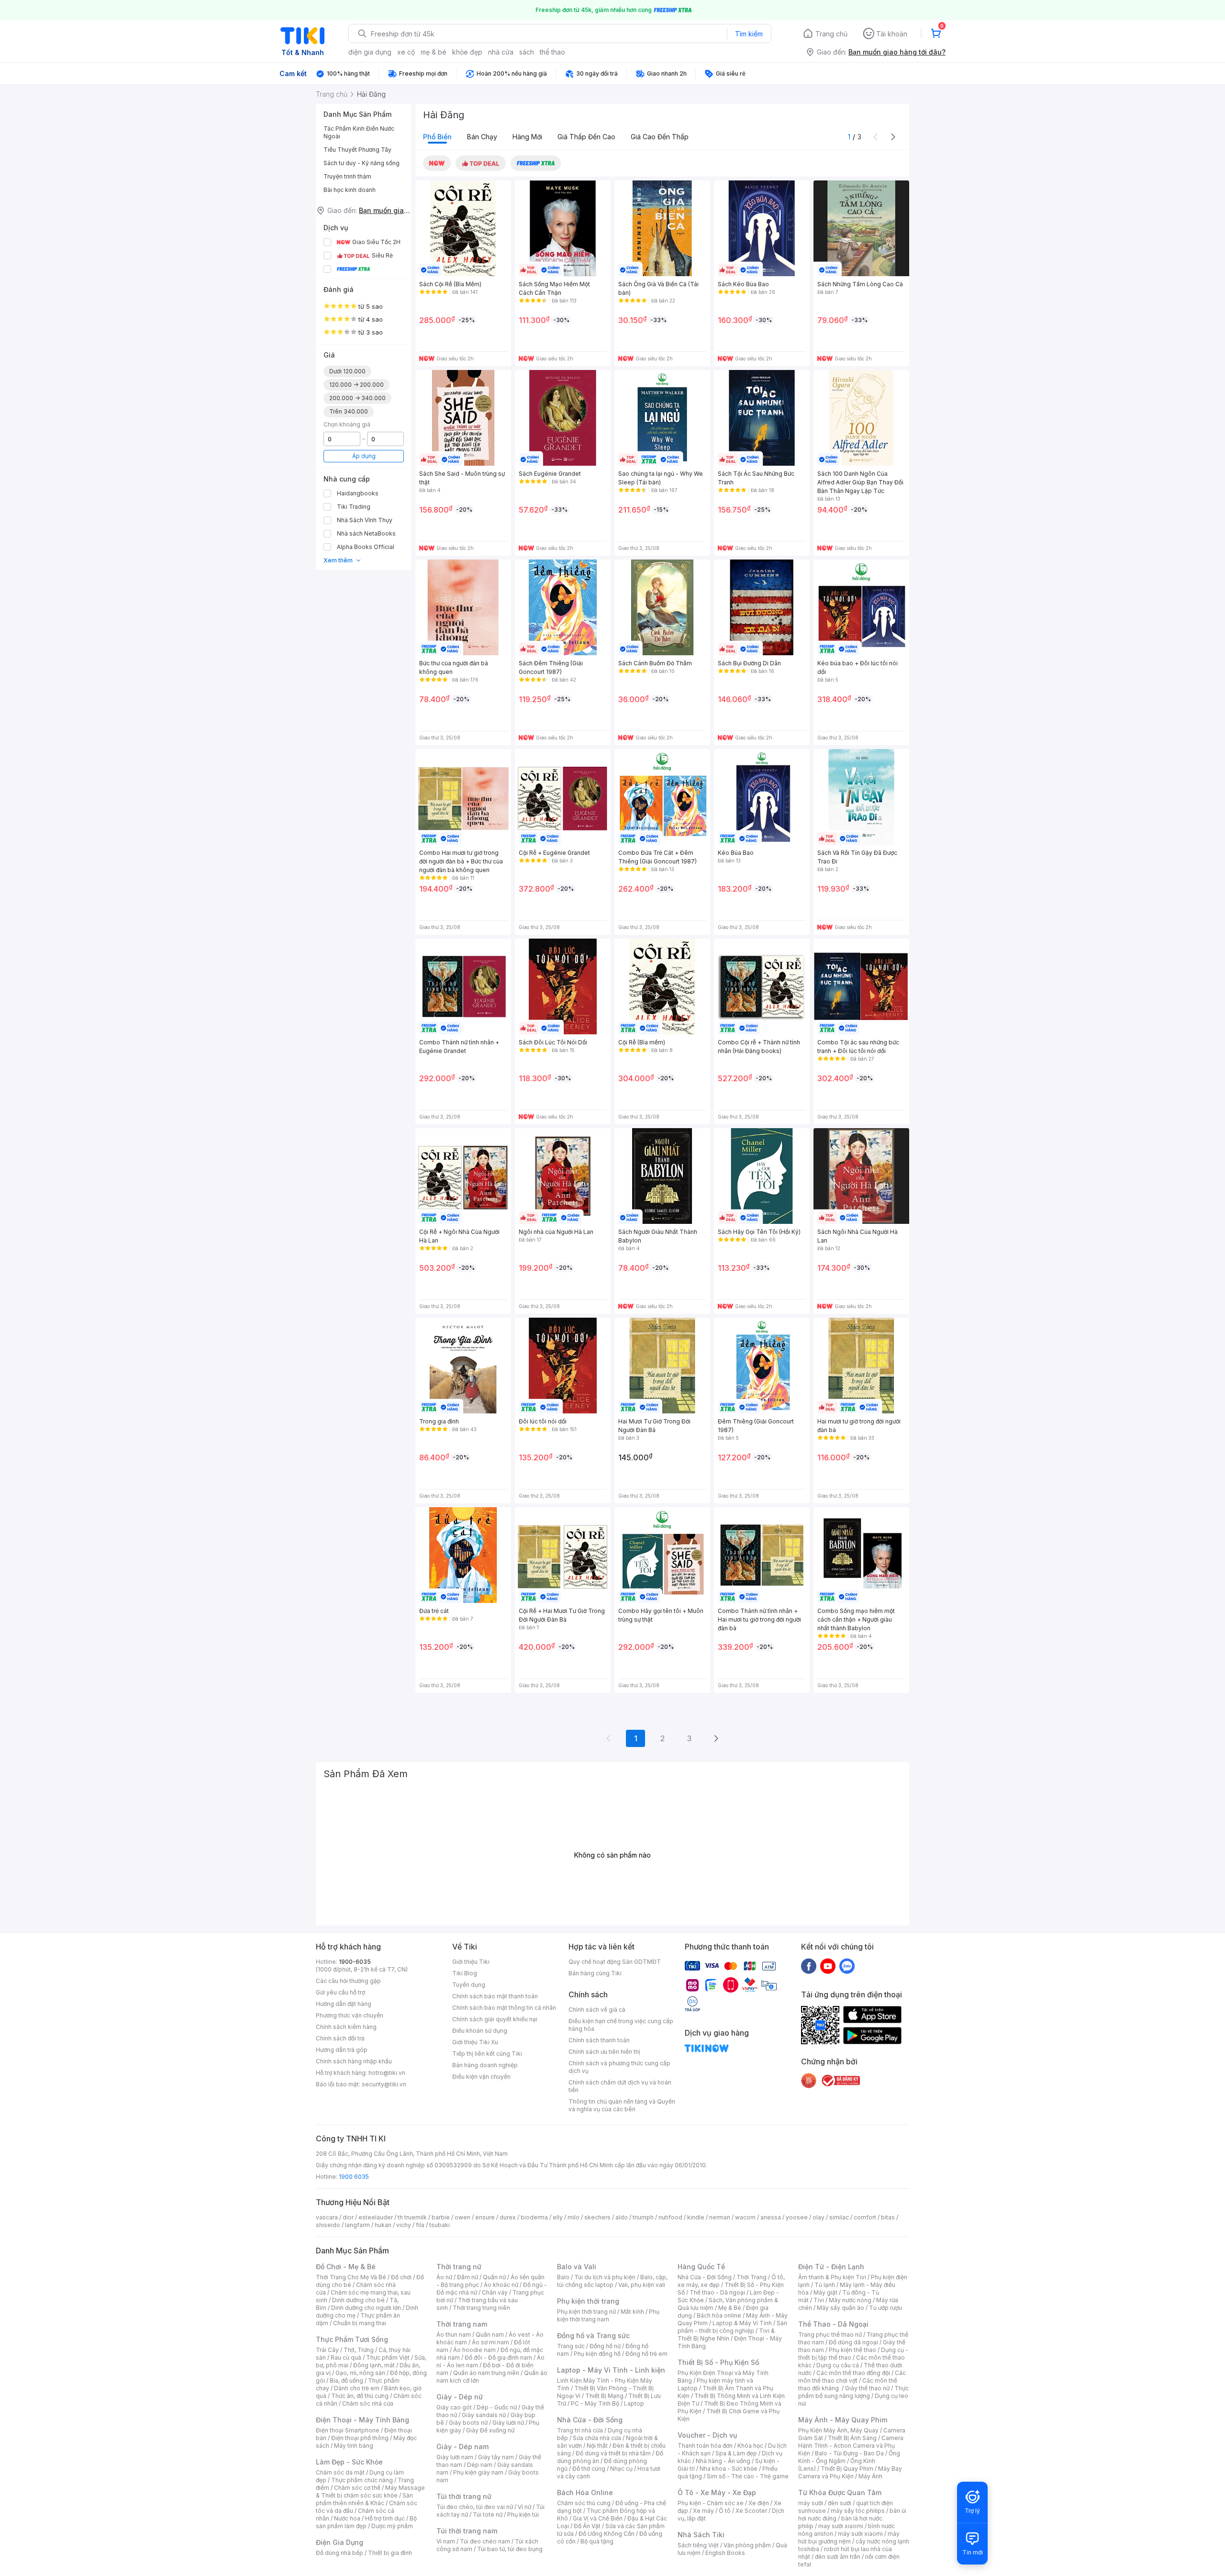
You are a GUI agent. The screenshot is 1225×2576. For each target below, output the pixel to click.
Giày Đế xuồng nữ (490, 2430)
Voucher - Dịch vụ (707, 2435)
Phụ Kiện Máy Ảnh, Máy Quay (838, 2430)
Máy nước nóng (850, 2300)
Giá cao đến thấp (660, 137)
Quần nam (490, 2335)
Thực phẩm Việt (388, 2358)
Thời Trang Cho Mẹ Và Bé (351, 2277)
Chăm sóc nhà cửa (368, 2403)
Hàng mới (527, 137)
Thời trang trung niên (481, 2308)
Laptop (634, 2403)
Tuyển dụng (469, 1985)
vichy (404, 2225)
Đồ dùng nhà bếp (340, 2553)
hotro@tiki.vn (387, 2073)
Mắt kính (632, 2312)
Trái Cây (327, 2350)
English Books (725, 2553)
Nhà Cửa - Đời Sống (590, 2420)
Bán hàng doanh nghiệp (485, 2065)
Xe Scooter (751, 2511)
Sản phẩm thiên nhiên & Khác (364, 2499)
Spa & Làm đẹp (736, 2453)
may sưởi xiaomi (841, 2526)
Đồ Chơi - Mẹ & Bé (346, 2267)
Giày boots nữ (468, 2423)
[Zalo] (847, 1966)
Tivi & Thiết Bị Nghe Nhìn (726, 2335)
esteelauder (376, 2217)
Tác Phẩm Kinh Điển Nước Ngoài (359, 132)
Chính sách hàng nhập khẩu (354, 2061)
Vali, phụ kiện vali (642, 2285)
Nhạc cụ (621, 2469)
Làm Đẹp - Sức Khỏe (349, 2462)
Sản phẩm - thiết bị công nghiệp (732, 2327)
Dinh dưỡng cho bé (358, 2300)
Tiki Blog (465, 1973)
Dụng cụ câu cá (838, 2365)
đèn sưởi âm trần (838, 2557)
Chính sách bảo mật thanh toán (495, 1996)
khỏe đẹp (467, 52)
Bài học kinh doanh (350, 190)
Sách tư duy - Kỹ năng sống (362, 163)
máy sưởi (811, 2503)
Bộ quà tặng (597, 2541)
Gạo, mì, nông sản (360, 2373)
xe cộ (406, 52)
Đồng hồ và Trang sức (593, 2335)
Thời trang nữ (459, 2267)
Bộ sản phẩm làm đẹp (366, 2522)
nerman (720, 2217)
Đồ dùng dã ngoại (853, 2342)
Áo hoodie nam (474, 2350)
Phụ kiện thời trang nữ (586, 2312)
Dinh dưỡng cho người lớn (366, 2308)
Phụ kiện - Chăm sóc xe (711, 2503)
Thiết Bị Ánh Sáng (852, 2438)
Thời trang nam (462, 2324)
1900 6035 (354, 2177)
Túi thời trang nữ (464, 2496)
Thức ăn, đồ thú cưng (360, 2396)
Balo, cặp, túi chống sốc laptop (612, 2281)
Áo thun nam (454, 2335)
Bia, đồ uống (346, 2380)
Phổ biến (437, 137)
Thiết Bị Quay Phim (847, 2469)
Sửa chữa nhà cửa (597, 2438)
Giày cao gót (454, 2407)
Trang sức (571, 2346)
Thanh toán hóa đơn (705, 2446)
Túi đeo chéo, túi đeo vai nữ (475, 2507)
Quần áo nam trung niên (486, 2373)
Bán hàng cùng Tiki (595, 1973)
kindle (696, 2217)
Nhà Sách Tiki (701, 2535)
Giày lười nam (455, 2457)
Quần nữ (494, 2277)
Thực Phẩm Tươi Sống (352, 2339)
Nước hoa (347, 2518)
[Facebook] (809, 1966)
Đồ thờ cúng (589, 2469)
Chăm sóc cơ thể (357, 2488)
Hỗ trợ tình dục (385, 2518)
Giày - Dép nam (462, 2447)
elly (558, 2217)
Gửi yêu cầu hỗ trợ (340, 1992)
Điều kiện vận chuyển (481, 2077)
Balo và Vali (577, 2267)
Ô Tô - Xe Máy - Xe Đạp (717, 2492)
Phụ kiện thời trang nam (608, 2315)
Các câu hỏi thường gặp (348, 1981)
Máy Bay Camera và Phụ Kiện (850, 2472)
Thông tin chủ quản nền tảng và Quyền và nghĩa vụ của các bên (622, 2105)
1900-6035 (355, 1962)
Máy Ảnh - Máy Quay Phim (843, 2420)
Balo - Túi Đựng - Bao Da (849, 2453)
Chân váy (495, 2292)
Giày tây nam (496, 2457)
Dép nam (480, 2465)
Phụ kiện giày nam (478, 2472)
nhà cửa (501, 52)
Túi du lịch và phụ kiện (605, 2277)
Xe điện (759, 2503)
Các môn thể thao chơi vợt (852, 2377)
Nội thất (597, 2446)
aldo (622, 2217)
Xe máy (703, 2511)
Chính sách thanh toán (599, 2040)
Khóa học (750, 2446)
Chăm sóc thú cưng (584, 2503)
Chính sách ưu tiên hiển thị (604, 2052)
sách (527, 52)
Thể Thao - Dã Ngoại (833, 2324)
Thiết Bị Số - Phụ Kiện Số (718, 2362)
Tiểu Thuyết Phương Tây (357, 150)
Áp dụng (364, 456)
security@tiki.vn (384, 2084)
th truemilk (412, 2217)
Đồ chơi (401, 2277)
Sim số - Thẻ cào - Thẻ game (748, 2476)
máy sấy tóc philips (858, 2511)
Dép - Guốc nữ (497, 2407)
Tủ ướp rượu (885, 2308)
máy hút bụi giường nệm (849, 2537)
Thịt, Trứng (359, 2350)
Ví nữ (524, 2507)
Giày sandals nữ (484, 2415)
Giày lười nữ (508, 2423)
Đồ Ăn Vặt (587, 2526)
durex (508, 2217)
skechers (597, 2217)
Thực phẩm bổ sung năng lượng (853, 2392)
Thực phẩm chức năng (362, 2480)
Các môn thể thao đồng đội (853, 2373)
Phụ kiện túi (523, 2514)
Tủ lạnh (825, 2285)
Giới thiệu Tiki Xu (475, 2042)
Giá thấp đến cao (586, 137)
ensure (485, 2217)
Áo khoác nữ (501, 2285)
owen (462, 2217)
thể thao (552, 52)
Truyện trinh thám (347, 176)
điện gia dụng (370, 52)
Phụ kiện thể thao (852, 2350)
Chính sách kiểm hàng (346, 2027)
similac (839, 2217)
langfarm (357, 2225)
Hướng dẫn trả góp (342, 2050)
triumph (643, 2217)
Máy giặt (825, 2292)
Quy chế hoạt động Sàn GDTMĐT (615, 1962)
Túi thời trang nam (467, 2531)
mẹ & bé (434, 52)
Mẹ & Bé (730, 2308)
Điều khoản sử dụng (480, 2031)
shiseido (328, 2225)
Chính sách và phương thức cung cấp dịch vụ (619, 2067)
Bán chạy (482, 137)
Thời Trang (752, 2277)
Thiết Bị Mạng (604, 2396)
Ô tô (725, 2511)
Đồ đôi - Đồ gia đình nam (498, 2358)
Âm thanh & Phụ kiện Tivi (832, 2277)
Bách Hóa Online (585, 2492)
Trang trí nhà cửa (580, 2430)
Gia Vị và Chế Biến (598, 2518)
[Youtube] (828, 1966)
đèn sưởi (840, 2503)
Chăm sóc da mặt (340, 2472)
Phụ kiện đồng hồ (597, 2354)
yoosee (797, 2217)
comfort (865, 2217)
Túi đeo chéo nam (485, 2541)
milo (574, 2217)
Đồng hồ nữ (605, 2346)
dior (348, 2217)
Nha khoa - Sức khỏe (729, 2469)
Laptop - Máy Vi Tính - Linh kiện (611, 2370)
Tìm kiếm (749, 34)
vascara (327, 2217)
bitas (888, 2217)
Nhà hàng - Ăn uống (723, 2461)
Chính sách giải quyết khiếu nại (495, 2019)
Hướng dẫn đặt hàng (344, 2004)
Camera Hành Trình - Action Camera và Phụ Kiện (851, 2446)
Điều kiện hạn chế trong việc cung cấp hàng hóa (621, 2025)
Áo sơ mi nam (490, 2342)
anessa (771, 2217)
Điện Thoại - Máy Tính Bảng (362, 2420)
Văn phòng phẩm (747, 2545)
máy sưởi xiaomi (860, 2534)
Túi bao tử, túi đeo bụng (510, 2549)
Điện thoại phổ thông (360, 2438)
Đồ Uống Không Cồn (607, 2534)
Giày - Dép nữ (460, 2397)
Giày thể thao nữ (867, 2388)
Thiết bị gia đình (390, 2553)
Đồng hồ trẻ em (646, 2354)
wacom (745, 2217)
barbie (441, 2217)
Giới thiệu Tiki (471, 1962)
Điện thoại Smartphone (348, 2430)
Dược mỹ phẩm (392, 2526)
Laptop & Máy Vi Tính (742, 2323)
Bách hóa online (719, 2315)
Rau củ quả (346, 2358)
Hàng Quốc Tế (701, 2267)
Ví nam (446, 2541)
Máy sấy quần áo (841, 2308)
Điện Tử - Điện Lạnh (831, 2267)
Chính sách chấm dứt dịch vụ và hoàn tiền (620, 2086)
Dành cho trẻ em (357, 2388)
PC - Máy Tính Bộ (595, 2403)
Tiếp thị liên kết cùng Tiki (487, 2054)
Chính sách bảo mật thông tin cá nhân (504, 2008)
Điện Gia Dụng (340, 2542)
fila (420, 2225)
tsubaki (440, 2225)
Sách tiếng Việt (698, 2545)
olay (819, 2217)
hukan (383, 2225)
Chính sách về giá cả (597, 2010)
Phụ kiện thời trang (588, 2301)
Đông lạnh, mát (374, 2365)
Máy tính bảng (354, 2446)
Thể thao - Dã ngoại (717, 2292)
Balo (563, 2277)
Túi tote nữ (488, 2514)
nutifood (670, 2217)
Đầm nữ (468, 2277)
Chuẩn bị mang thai (360, 2323)
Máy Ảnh (870, 2476)
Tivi (819, 2300)
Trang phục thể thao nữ (830, 2335)
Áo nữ (444, 2277)
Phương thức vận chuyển (350, 2015)
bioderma (534, 2217)
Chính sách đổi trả (340, 2038)
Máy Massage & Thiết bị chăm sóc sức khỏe (370, 2492)
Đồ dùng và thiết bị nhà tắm (613, 2453)
